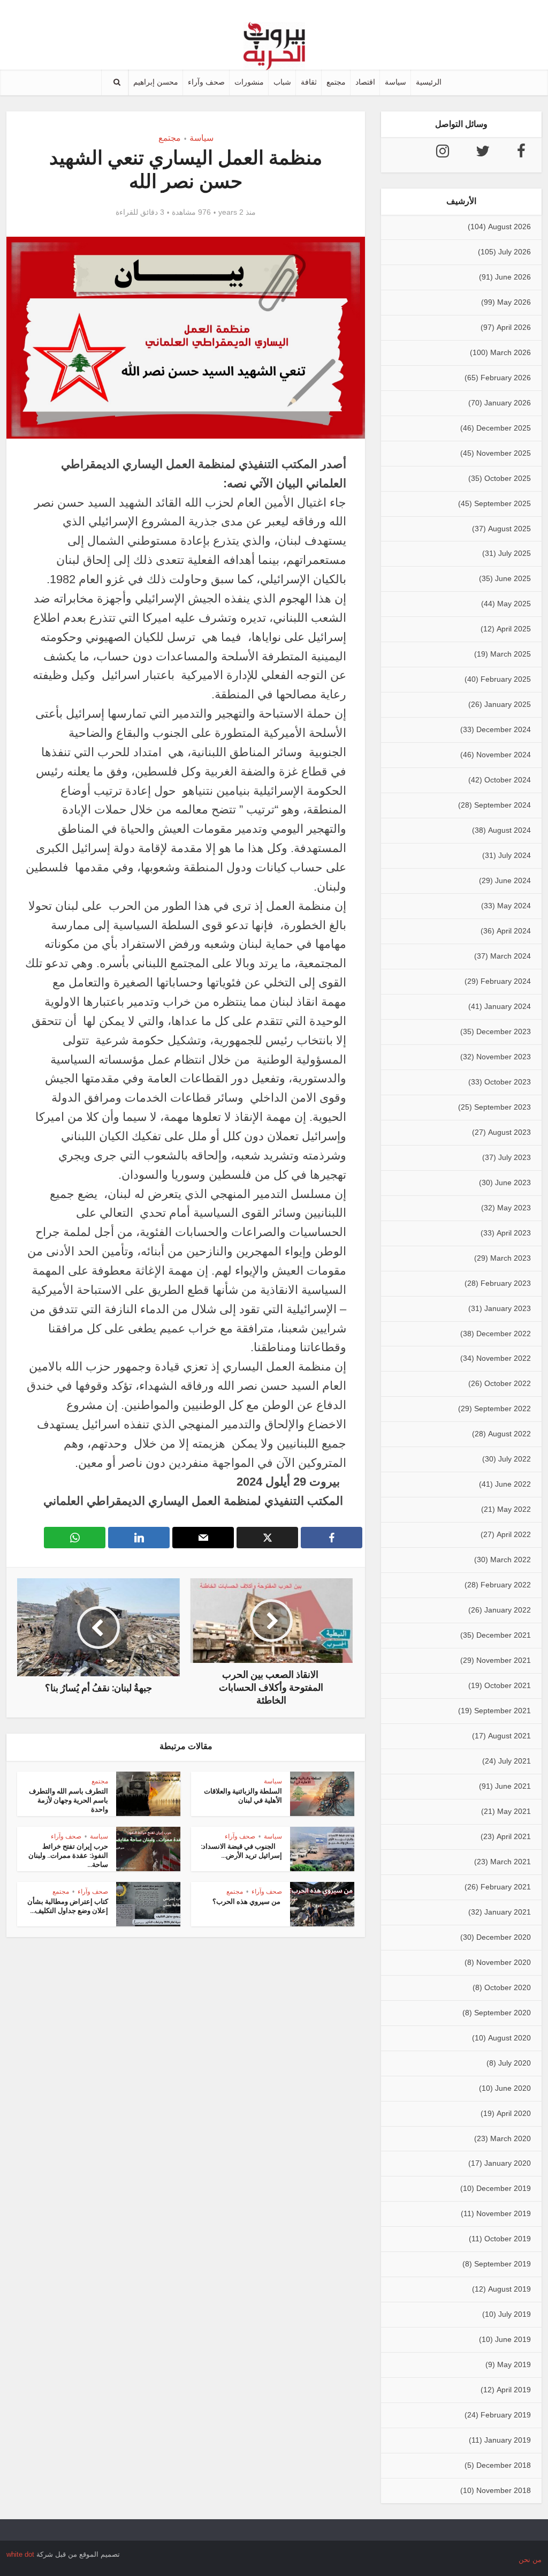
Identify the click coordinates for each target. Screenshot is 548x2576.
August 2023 (509, 1132)
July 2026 (515, 252)
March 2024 (511, 956)
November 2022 (504, 1358)
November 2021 (504, 1660)
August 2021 (509, 1736)
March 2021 (511, 1862)
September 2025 (503, 503)
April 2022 (514, 1534)
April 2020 (514, 2113)
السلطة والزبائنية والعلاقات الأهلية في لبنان (243, 1796)
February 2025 (506, 679)
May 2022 (514, 1509)
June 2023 (513, 1182)
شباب (282, 82)
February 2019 (506, 2415)
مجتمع (336, 82)
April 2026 (514, 327)
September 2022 (503, 1408)
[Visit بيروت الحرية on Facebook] (521, 154)
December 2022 (504, 1334)
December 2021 (504, 1635)
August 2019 (509, 2289)
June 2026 (513, 277)
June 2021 (513, 1786)
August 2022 (509, 1434)
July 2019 (515, 2314)
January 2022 (508, 1610)
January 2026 (508, 403)
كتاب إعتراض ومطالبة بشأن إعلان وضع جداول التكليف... (68, 1906)
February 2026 (506, 378)
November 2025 (504, 453)
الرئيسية (429, 82)
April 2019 (514, 2390)
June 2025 (513, 578)
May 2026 (514, 302)
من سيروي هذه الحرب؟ (247, 1901)
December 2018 (504, 2465)
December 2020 (504, 1937)
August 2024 (509, 830)
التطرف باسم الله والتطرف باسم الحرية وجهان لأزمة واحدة (68, 1800)
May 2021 (514, 1811)
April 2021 (514, 1836)
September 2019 (503, 2264)
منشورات (249, 82)
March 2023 (511, 1258)
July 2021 (515, 1761)
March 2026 (511, 352)
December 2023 (504, 1031)
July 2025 (515, 553)
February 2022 (506, 1585)
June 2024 (513, 880)
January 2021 (508, 1912)
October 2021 (508, 1685)
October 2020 (508, 1987)
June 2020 (513, 2088)
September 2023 (503, 1107)
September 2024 (503, 805)
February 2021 (506, 1887)
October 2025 (508, 478)
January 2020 (508, 2163)
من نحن (530, 2560)
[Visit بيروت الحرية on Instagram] (443, 154)
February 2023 (506, 1283)
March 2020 (511, 2138)
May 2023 (514, 1208)
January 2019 (508, 2440)
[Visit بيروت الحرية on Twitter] (483, 154)
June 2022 (513, 1484)
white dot (20, 2554)
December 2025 (504, 428)
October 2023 (508, 1082)
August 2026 (509, 227)
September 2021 (503, 1711)
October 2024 (508, 780)
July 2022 (515, 1459)
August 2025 (509, 529)
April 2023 (514, 1233)
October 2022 (508, 1383)
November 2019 (504, 2213)
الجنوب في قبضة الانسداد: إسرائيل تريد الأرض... (241, 1851)
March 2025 (511, 654)
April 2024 (514, 931)
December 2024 (504, 729)
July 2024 (515, 855)
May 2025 (514, 604)
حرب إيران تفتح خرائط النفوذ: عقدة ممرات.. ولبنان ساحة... (68, 1855)
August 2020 (509, 2038)
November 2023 (504, 1057)
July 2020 (515, 2063)
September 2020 (503, 2013)
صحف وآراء (206, 82)
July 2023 (515, 1157)
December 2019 (504, 2188)
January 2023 (508, 1308)
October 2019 (508, 2239)
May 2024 (514, 906)
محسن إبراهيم (156, 82)
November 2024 (504, 755)
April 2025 (514, 629)
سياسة (395, 82)
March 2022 (511, 1560)
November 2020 (504, 1962)
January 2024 (508, 1006)
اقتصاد (365, 82)
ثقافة (309, 82)
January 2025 (508, 704)
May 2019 (514, 2364)
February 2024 (506, 981)
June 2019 (513, 2339)
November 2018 (504, 2490)
